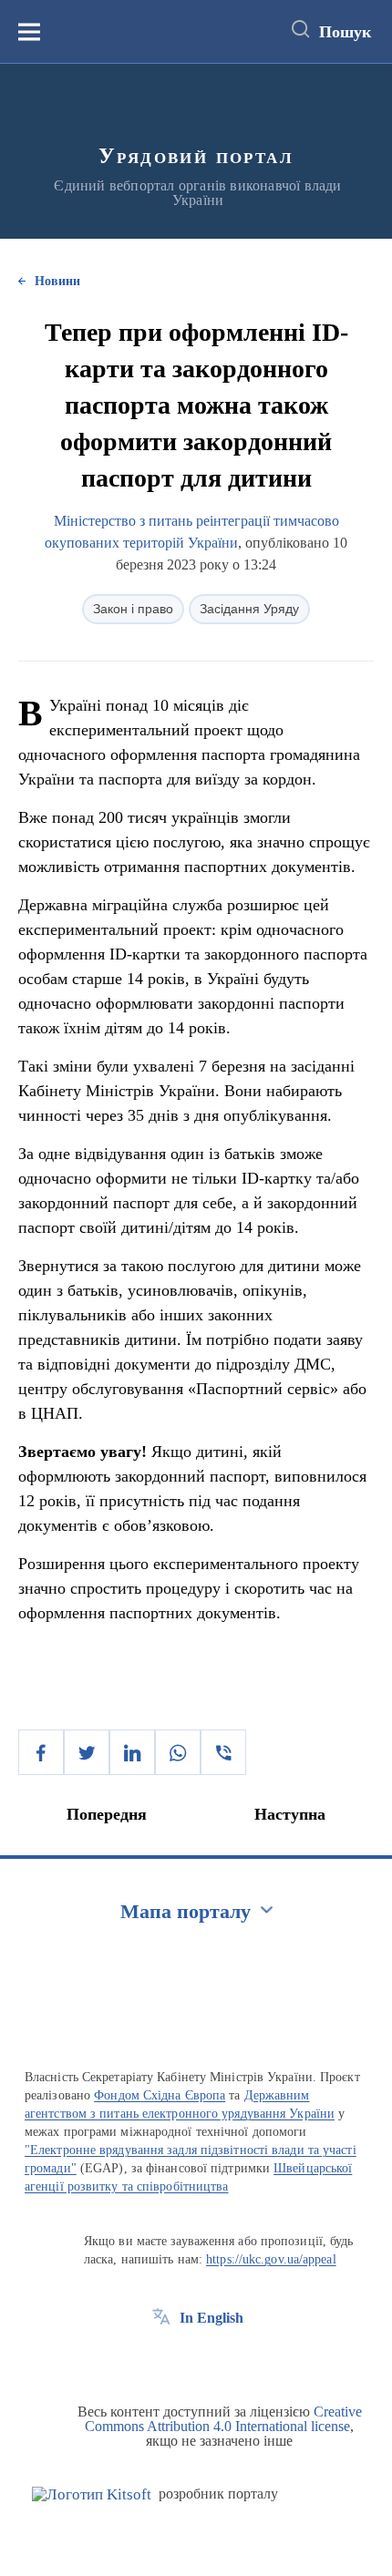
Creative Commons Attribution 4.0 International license (223, 2419)
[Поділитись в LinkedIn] (132, 1752)
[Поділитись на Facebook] (41, 1752)
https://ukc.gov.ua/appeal (271, 2259)
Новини (57, 281)
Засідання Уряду (249, 609)
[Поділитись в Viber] (223, 1752)
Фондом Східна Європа (160, 2095)
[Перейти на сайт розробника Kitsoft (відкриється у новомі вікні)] (92, 2494)
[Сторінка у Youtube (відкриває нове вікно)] (229, 2359)
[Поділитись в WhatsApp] (178, 1752)
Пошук (345, 32)
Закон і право (133, 609)
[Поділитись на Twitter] (87, 1752)
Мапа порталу (186, 1911)
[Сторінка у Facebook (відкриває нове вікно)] (161, 2359)
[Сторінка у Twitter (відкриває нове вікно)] (195, 2359)
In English (211, 2318)
